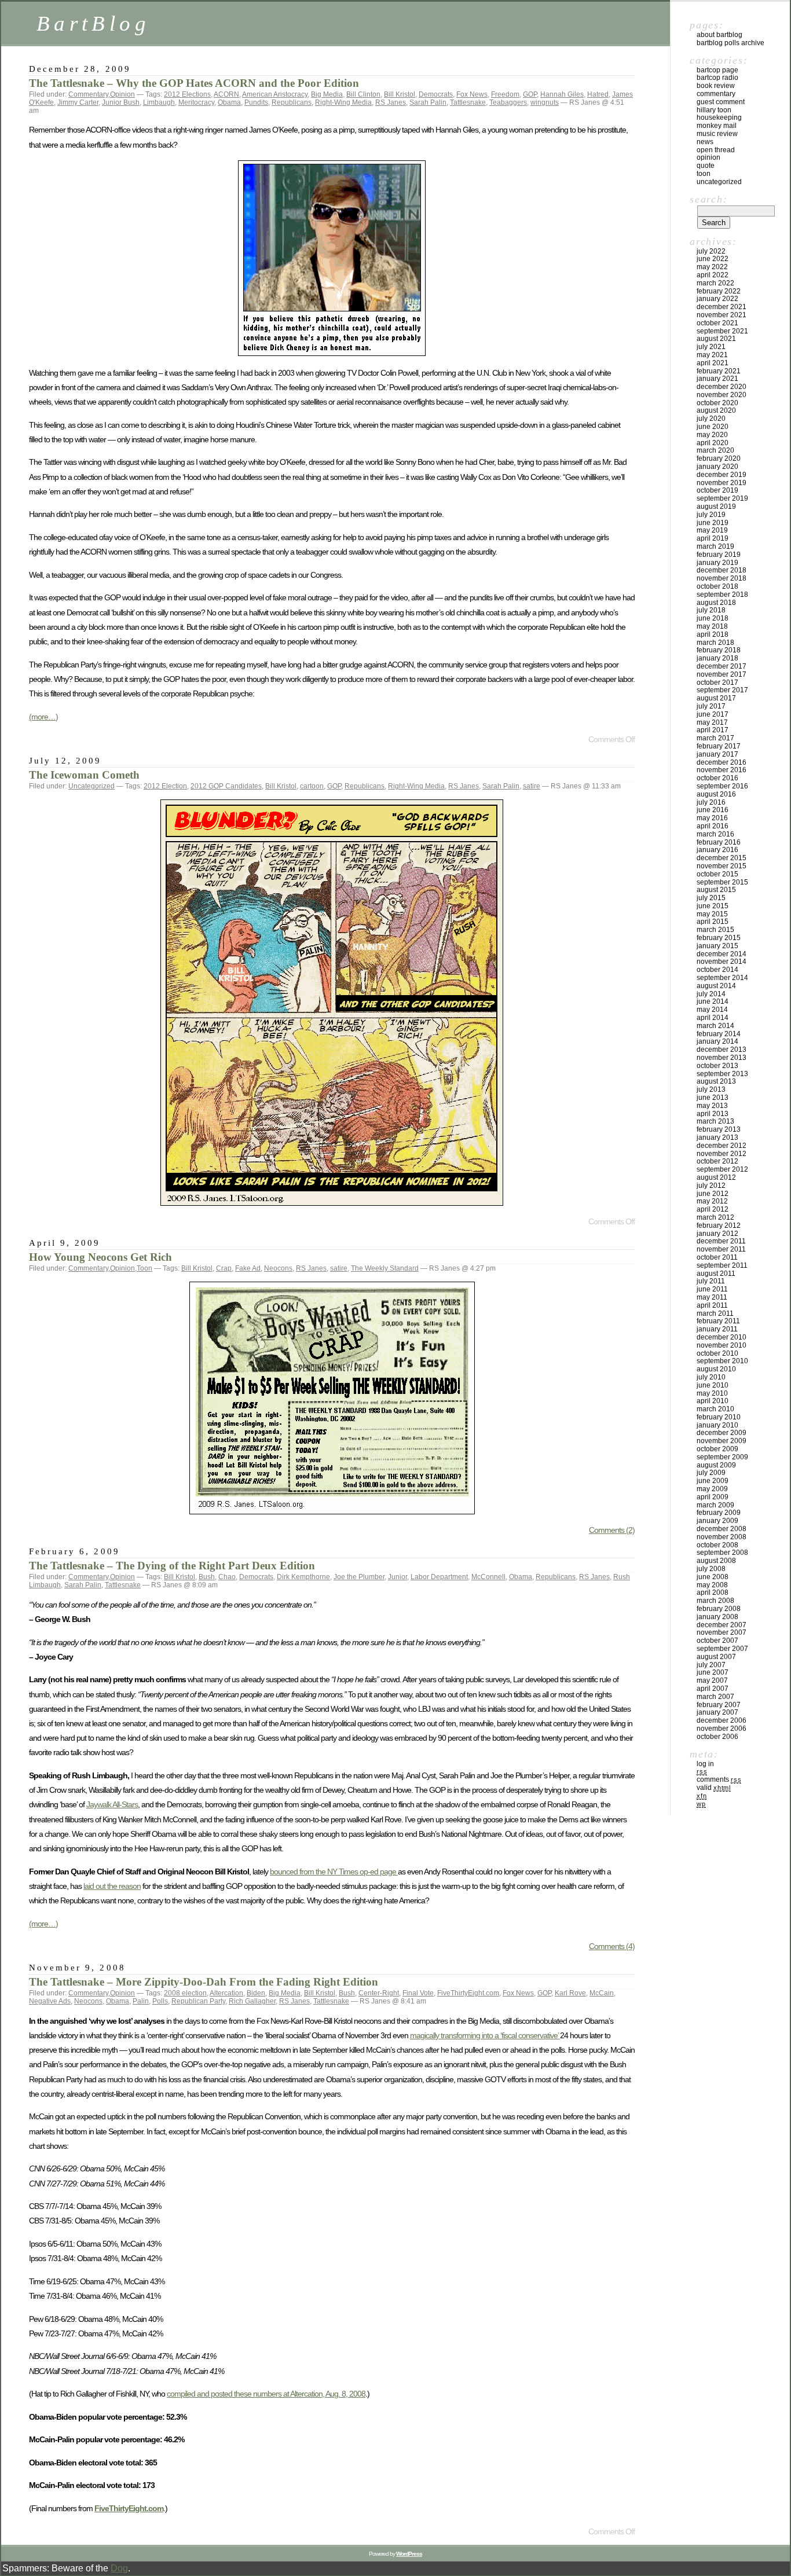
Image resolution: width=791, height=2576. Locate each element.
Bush (207, 1577)
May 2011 (712, 1297)
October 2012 (717, 1161)
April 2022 (713, 275)
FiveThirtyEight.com (468, 1993)
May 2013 (712, 1106)
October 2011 (717, 1257)
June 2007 (713, 1672)
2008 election (185, 1993)
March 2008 (715, 1601)
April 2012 (713, 1209)
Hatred (598, 94)
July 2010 (711, 1377)
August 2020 (716, 410)
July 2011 (711, 1281)
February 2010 (719, 1417)
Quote (706, 166)
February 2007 (719, 1705)
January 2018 (717, 658)
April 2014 (713, 1018)
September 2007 (722, 1649)
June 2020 (713, 427)
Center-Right (379, 1993)
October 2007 (717, 1641)
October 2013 (717, 1066)
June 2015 (713, 906)
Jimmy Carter (78, 102)
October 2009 (717, 1449)
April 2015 (713, 922)
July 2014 (711, 994)
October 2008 (717, 1545)
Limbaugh (159, 102)
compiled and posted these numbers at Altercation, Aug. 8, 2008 (266, 2394)
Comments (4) (612, 1946)
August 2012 (716, 1177)
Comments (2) (612, 1530)
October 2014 (717, 970)
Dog (119, 2568)
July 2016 (711, 802)
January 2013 (717, 1137)
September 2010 (722, 1361)
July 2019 (711, 515)
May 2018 (712, 626)
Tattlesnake (468, 102)
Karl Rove (570, 1993)
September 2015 (722, 882)
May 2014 (712, 1010)
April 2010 (713, 1401)
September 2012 (722, 1169)
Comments (719, 1779)
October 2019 (717, 490)
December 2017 (722, 666)
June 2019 (713, 523)
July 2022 (711, 251)
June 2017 (713, 714)
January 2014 (717, 1041)
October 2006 (717, 1737)
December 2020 (722, 387)
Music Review (717, 134)
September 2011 (722, 1265)
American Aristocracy (275, 94)
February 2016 (719, 842)
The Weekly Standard (385, 1268)
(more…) (43, 717)
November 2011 (721, 1249)
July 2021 (711, 347)
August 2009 (716, 1465)
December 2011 (721, 1241)
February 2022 (719, 291)
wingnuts (545, 102)
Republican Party (198, 2001)
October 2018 (717, 586)
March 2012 (715, 1217)
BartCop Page (717, 70)
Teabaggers (508, 102)
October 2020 (717, 403)
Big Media (327, 94)
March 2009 (715, 1505)
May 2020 (712, 435)
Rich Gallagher (252, 2001)
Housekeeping (719, 118)
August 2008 (716, 1561)
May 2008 (712, 1585)
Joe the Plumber (359, 1577)
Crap (224, 1268)
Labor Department (439, 1577)
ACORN (226, 94)
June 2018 (713, 618)
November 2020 (722, 395)
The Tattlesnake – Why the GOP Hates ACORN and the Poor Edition (194, 83)
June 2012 (713, 1194)
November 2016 (722, 770)
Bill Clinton (363, 94)
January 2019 (717, 563)
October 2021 (717, 323)
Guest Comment (721, 102)
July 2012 (711, 1186)
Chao (227, 1577)
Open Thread (716, 150)
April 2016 (713, 826)
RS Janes (391, 102)
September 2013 (722, 1074)
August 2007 (716, 1657)
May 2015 (712, 914)
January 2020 (717, 467)
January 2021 (717, 379)
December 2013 (722, 1050)
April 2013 (713, 1114)
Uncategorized (91, 786)
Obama (229, 102)
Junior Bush (121, 102)
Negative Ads (50, 2001)
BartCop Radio (717, 78)
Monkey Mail (717, 126)
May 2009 (712, 1489)
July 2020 (711, 419)
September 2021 (722, 331)
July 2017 (711, 706)
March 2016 (715, 834)
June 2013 (713, 1098)
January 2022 (717, 299)
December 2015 (722, 858)
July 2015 (711, 898)
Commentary (88, 94)
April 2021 (713, 363)
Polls (160, 2001)
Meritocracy (196, 102)
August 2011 (716, 1274)
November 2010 (722, 1345)
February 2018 (719, 650)
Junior (398, 1577)
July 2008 (711, 1569)
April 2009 (713, 1497)
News (705, 142)
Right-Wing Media (343, 102)
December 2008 (722, 1529)
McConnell (488, 1577)
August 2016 (716, 794)
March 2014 (715, 1026)
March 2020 (715, 450)
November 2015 (722, 866)
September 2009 (722, 1457)
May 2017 (712, 722)
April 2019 (713, 538)
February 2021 (719, 371)
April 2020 (713, 443)
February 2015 (719, 938)
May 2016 (712, 818)
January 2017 (717, 754)
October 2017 (717, 682)
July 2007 (711, 1665)
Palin (141, 2001)
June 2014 (713, 1001)
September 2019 (722, 498)
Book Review (716, 86)
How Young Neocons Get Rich (100, 1257)
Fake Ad (248, 1268)
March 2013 (715, 1121)
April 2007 (713, 1689)
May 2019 (712, 530)
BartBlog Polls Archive (730, 43)
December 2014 (722, 954)
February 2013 (719, 1129)
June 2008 (713, 1577)
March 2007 (715, 1697)
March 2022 (715, 283)
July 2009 (711, 1473)
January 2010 (717, 1425)
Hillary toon (714, 110)
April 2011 (712, 1305)
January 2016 (717, 850)
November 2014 (722, 962)
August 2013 (716, 1081)
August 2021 (716, 339)
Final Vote (418, 1993)
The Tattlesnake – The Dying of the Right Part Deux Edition (172, 1566)
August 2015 (716, 890)
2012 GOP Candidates (226, 786)
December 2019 (722, 475)
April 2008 (713, 1592)
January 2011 (717, 1329)
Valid (714, 1788)
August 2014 (716, 986)
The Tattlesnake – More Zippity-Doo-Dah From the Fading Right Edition (204, 1982)
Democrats (436, 94)
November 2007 (722, 1632)
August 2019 (716, 507)
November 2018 (722, 578)
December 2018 (722, 570)
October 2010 (717, 1353)
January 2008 (717, 1617)
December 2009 (722, 1433)
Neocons (278, 1268)
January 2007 (717, 1712)
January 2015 (717, 946)
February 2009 (719, 1513)
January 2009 (717, 1521)
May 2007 (712, 1680)
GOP (530, 94)
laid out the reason (112, 1886)
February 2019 (719, 555)
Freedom (505, 94)
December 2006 (722, 1720)
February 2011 (718, 1321)
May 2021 (712, 355)
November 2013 (722, 1058)
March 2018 (715, 643)
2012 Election (165, 786)
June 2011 (712, 1289)
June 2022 (713, 259)
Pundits (256, 102)
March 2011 (715, 1313)
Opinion (122, 94)
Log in (705, 1764)
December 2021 (722, 307)
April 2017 (713, 730)
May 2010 (712, 1393)
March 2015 (715, 930)
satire (532, 786)
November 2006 (722, 1729)
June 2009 (713, 1481)
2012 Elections (187, 94)
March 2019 (715, 546)
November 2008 (722, 1537)
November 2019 (722, 483)
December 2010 (722, 1337)
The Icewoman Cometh (84, 775)
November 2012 (722, 1154)
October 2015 (717, 874)
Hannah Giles (562, 94)
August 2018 (716, 603)
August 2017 (716, 698)
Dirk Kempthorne (303, 1577)
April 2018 (713, 634)
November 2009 (722, 1441)
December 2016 (722, 762)
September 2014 (722, 978)
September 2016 (722, 786)
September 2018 (722, 595)
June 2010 (713, 1385)
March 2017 (715, 738)
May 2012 (712, 1201)
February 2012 (719, 1225)
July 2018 (711, 610)
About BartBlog (719, 35)
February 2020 (719, 458)
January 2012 (717, 1234)
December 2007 (722, 1625)
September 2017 (722, 690)
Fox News (472, 94)
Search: (708, 199)
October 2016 (717, 778)
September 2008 (722, 1553)
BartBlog (93, 23)
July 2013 (711, 1089)
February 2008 (719, 1609)
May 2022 (712, 267)
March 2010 (715, 1409)
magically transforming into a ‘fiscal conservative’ (485, 2035)
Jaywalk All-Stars (112, 1804)
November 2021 (722, 315)
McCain (602, 1993)
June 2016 (713, 810)
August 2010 (716, 1369)
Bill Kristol (400, 94)
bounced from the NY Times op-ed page (334, 1872)
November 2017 (722, 674)
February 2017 (719, 746)
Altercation (226, 1993)
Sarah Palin (428, 102)
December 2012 (722, 1146)
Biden (256, 1993)
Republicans (292, 102)
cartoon (312, 786)
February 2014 (719, 1034)
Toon (144, 1268)
